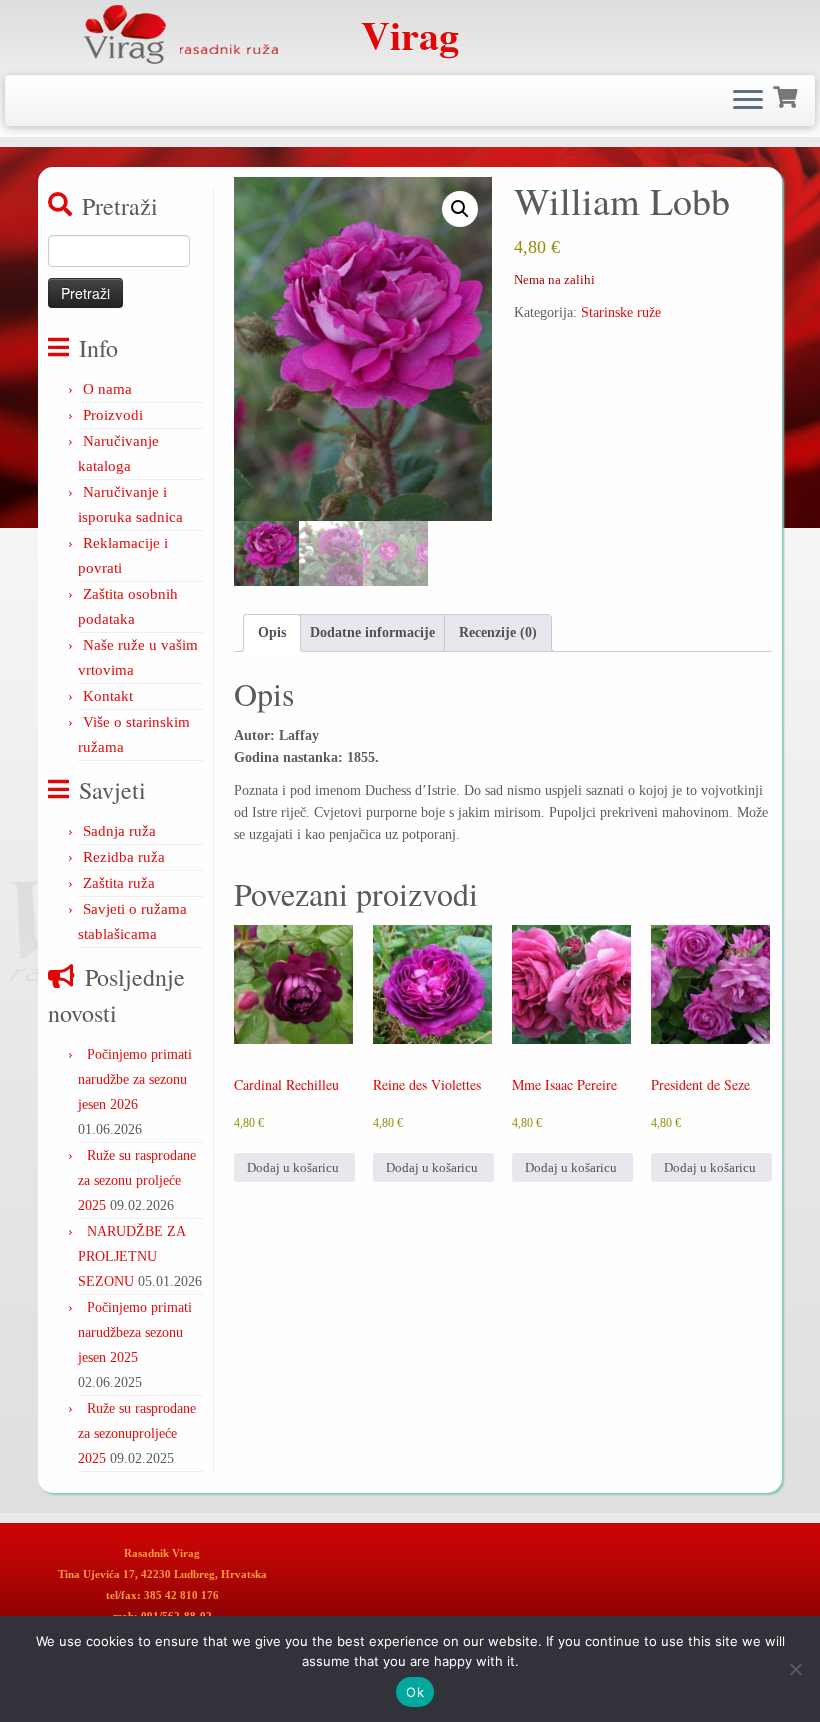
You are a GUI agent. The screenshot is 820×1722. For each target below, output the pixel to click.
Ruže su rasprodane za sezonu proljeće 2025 (137, 1180)
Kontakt (108, 696)
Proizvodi (113, 415)
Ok (415, 1692)
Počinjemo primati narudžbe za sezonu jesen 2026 (135, 1079)
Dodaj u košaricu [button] (293, 1167)
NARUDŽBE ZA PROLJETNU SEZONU (131, 1256)
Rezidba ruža (124, 857)
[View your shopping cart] (787, 95)
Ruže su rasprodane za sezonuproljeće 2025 (137, 1433)
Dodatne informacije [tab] (372, 632)
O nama (107, 389)
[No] (795, 1669)
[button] (460, 209)
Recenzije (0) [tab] (498, 632)
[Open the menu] (748, 101)
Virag (410, 35)
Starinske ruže (621, 312)
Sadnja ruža (119, 831)
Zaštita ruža (119, 883)
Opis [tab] (272, 632)
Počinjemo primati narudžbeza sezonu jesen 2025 (135, 1332)
